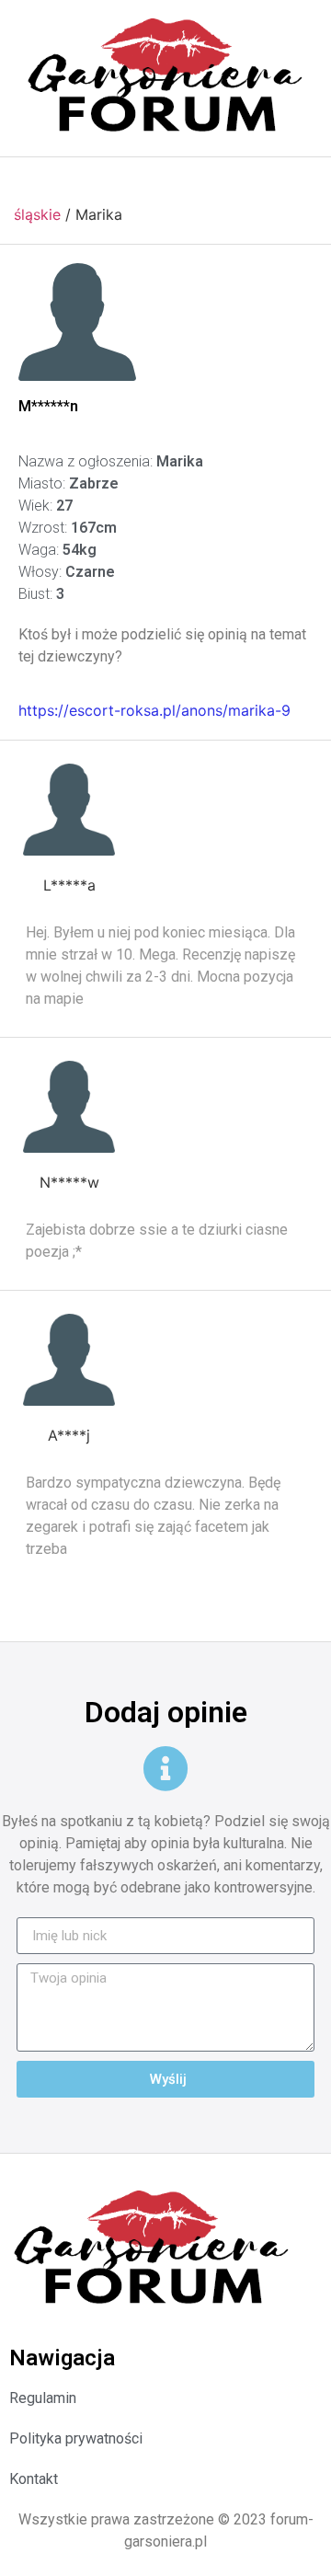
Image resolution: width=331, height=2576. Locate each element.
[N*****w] (69, 1107)
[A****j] (69, 1360)
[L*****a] (69, 810)
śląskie (37, 214)
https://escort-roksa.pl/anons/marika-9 (154, 710)
